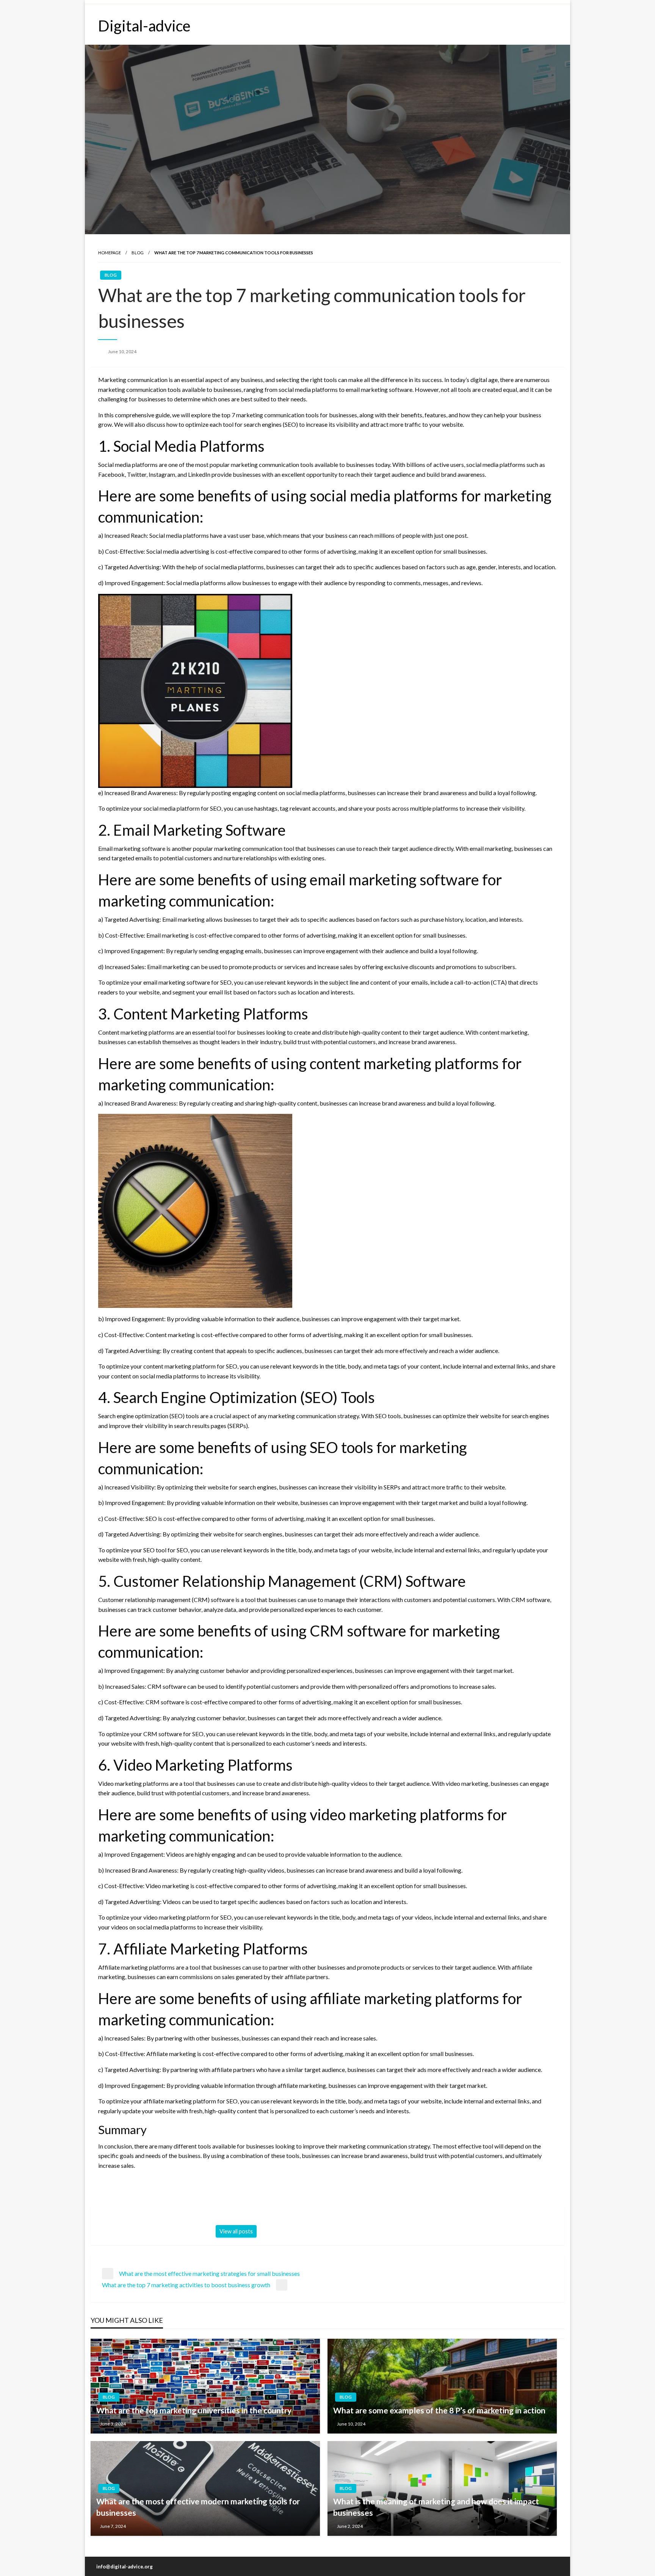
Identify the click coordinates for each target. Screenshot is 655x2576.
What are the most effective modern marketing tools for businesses (198, 2507)
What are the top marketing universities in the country (194, 2410)
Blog (138, 253)
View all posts (236, 2231)
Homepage (110, 253)
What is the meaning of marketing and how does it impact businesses (436, 2507)
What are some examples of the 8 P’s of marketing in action (439, 2410)
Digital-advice (144, 26)
